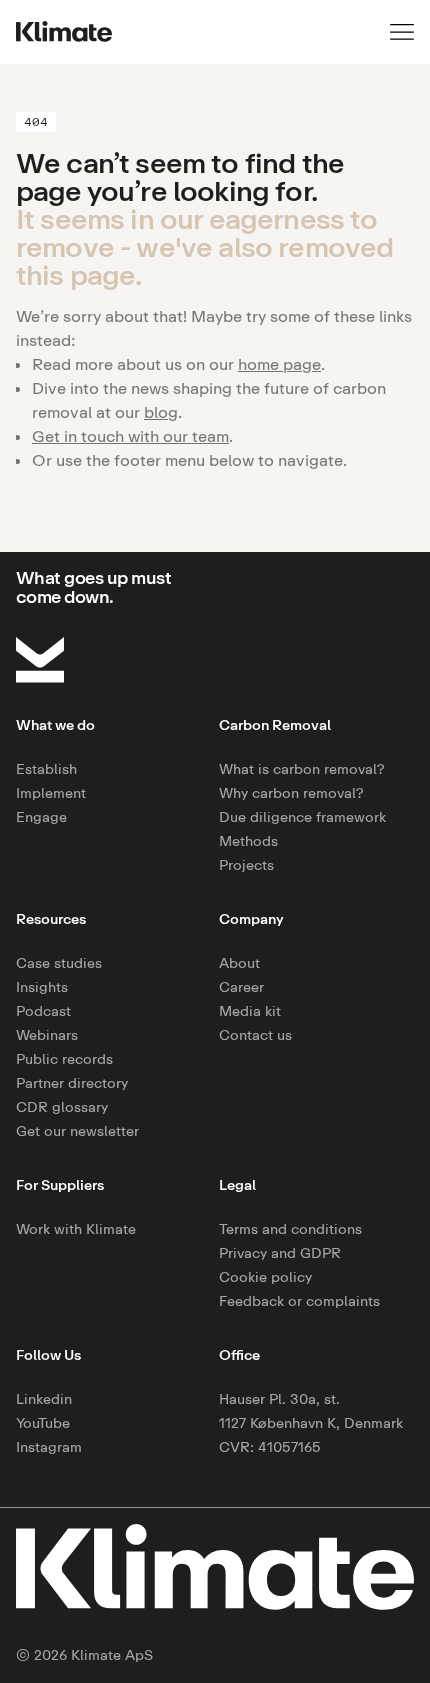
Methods (248, 840)
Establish (46, 768)
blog (161, 412)
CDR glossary (62, 1106)
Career (241, 986)
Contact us (255, 1034)
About (239, 962)
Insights (42, 986)
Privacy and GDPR (280, 1252)
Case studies (59, 962)
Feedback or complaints (299, 1300)
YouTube (43, 1422)
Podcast (43, 1010)
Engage (41, 816)
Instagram (49, 1446)
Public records (64, 1058)
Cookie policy (265, 1276)
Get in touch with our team (130, 436)
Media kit (250, 1010)
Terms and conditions (290, 1228)
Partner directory (72, 1082)
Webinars (47, 1034)
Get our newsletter (77, 1130)
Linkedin (44, 1398)
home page (279, 364)
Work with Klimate (76, 1228)
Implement (51, 792)
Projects (246, 864)
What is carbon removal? (302, 768)
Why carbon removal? (291, 792)
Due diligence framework (302, 816)
